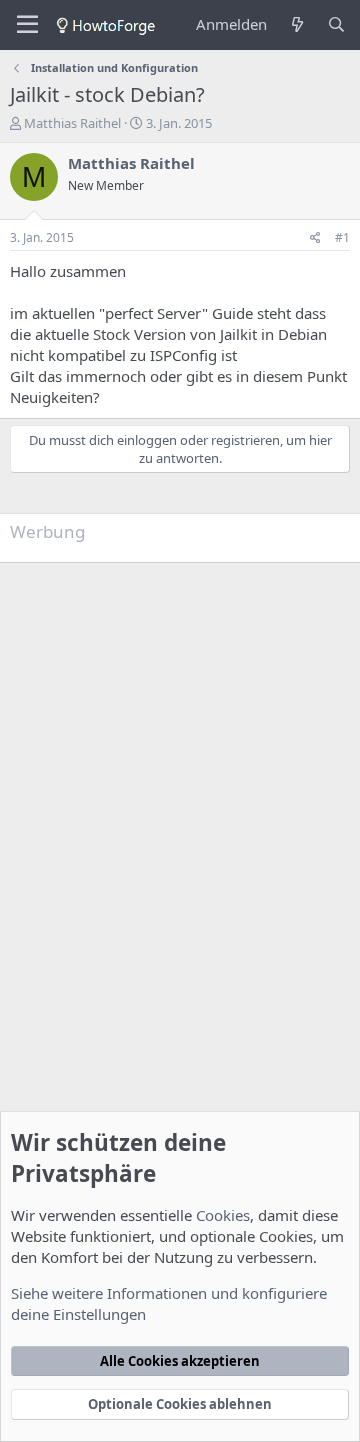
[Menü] (27, 25)
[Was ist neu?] (296, 24)
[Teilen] (315, 238)
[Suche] (336, 24)
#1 (342, 237)
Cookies (223, 1215)
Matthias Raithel (72, 123)
